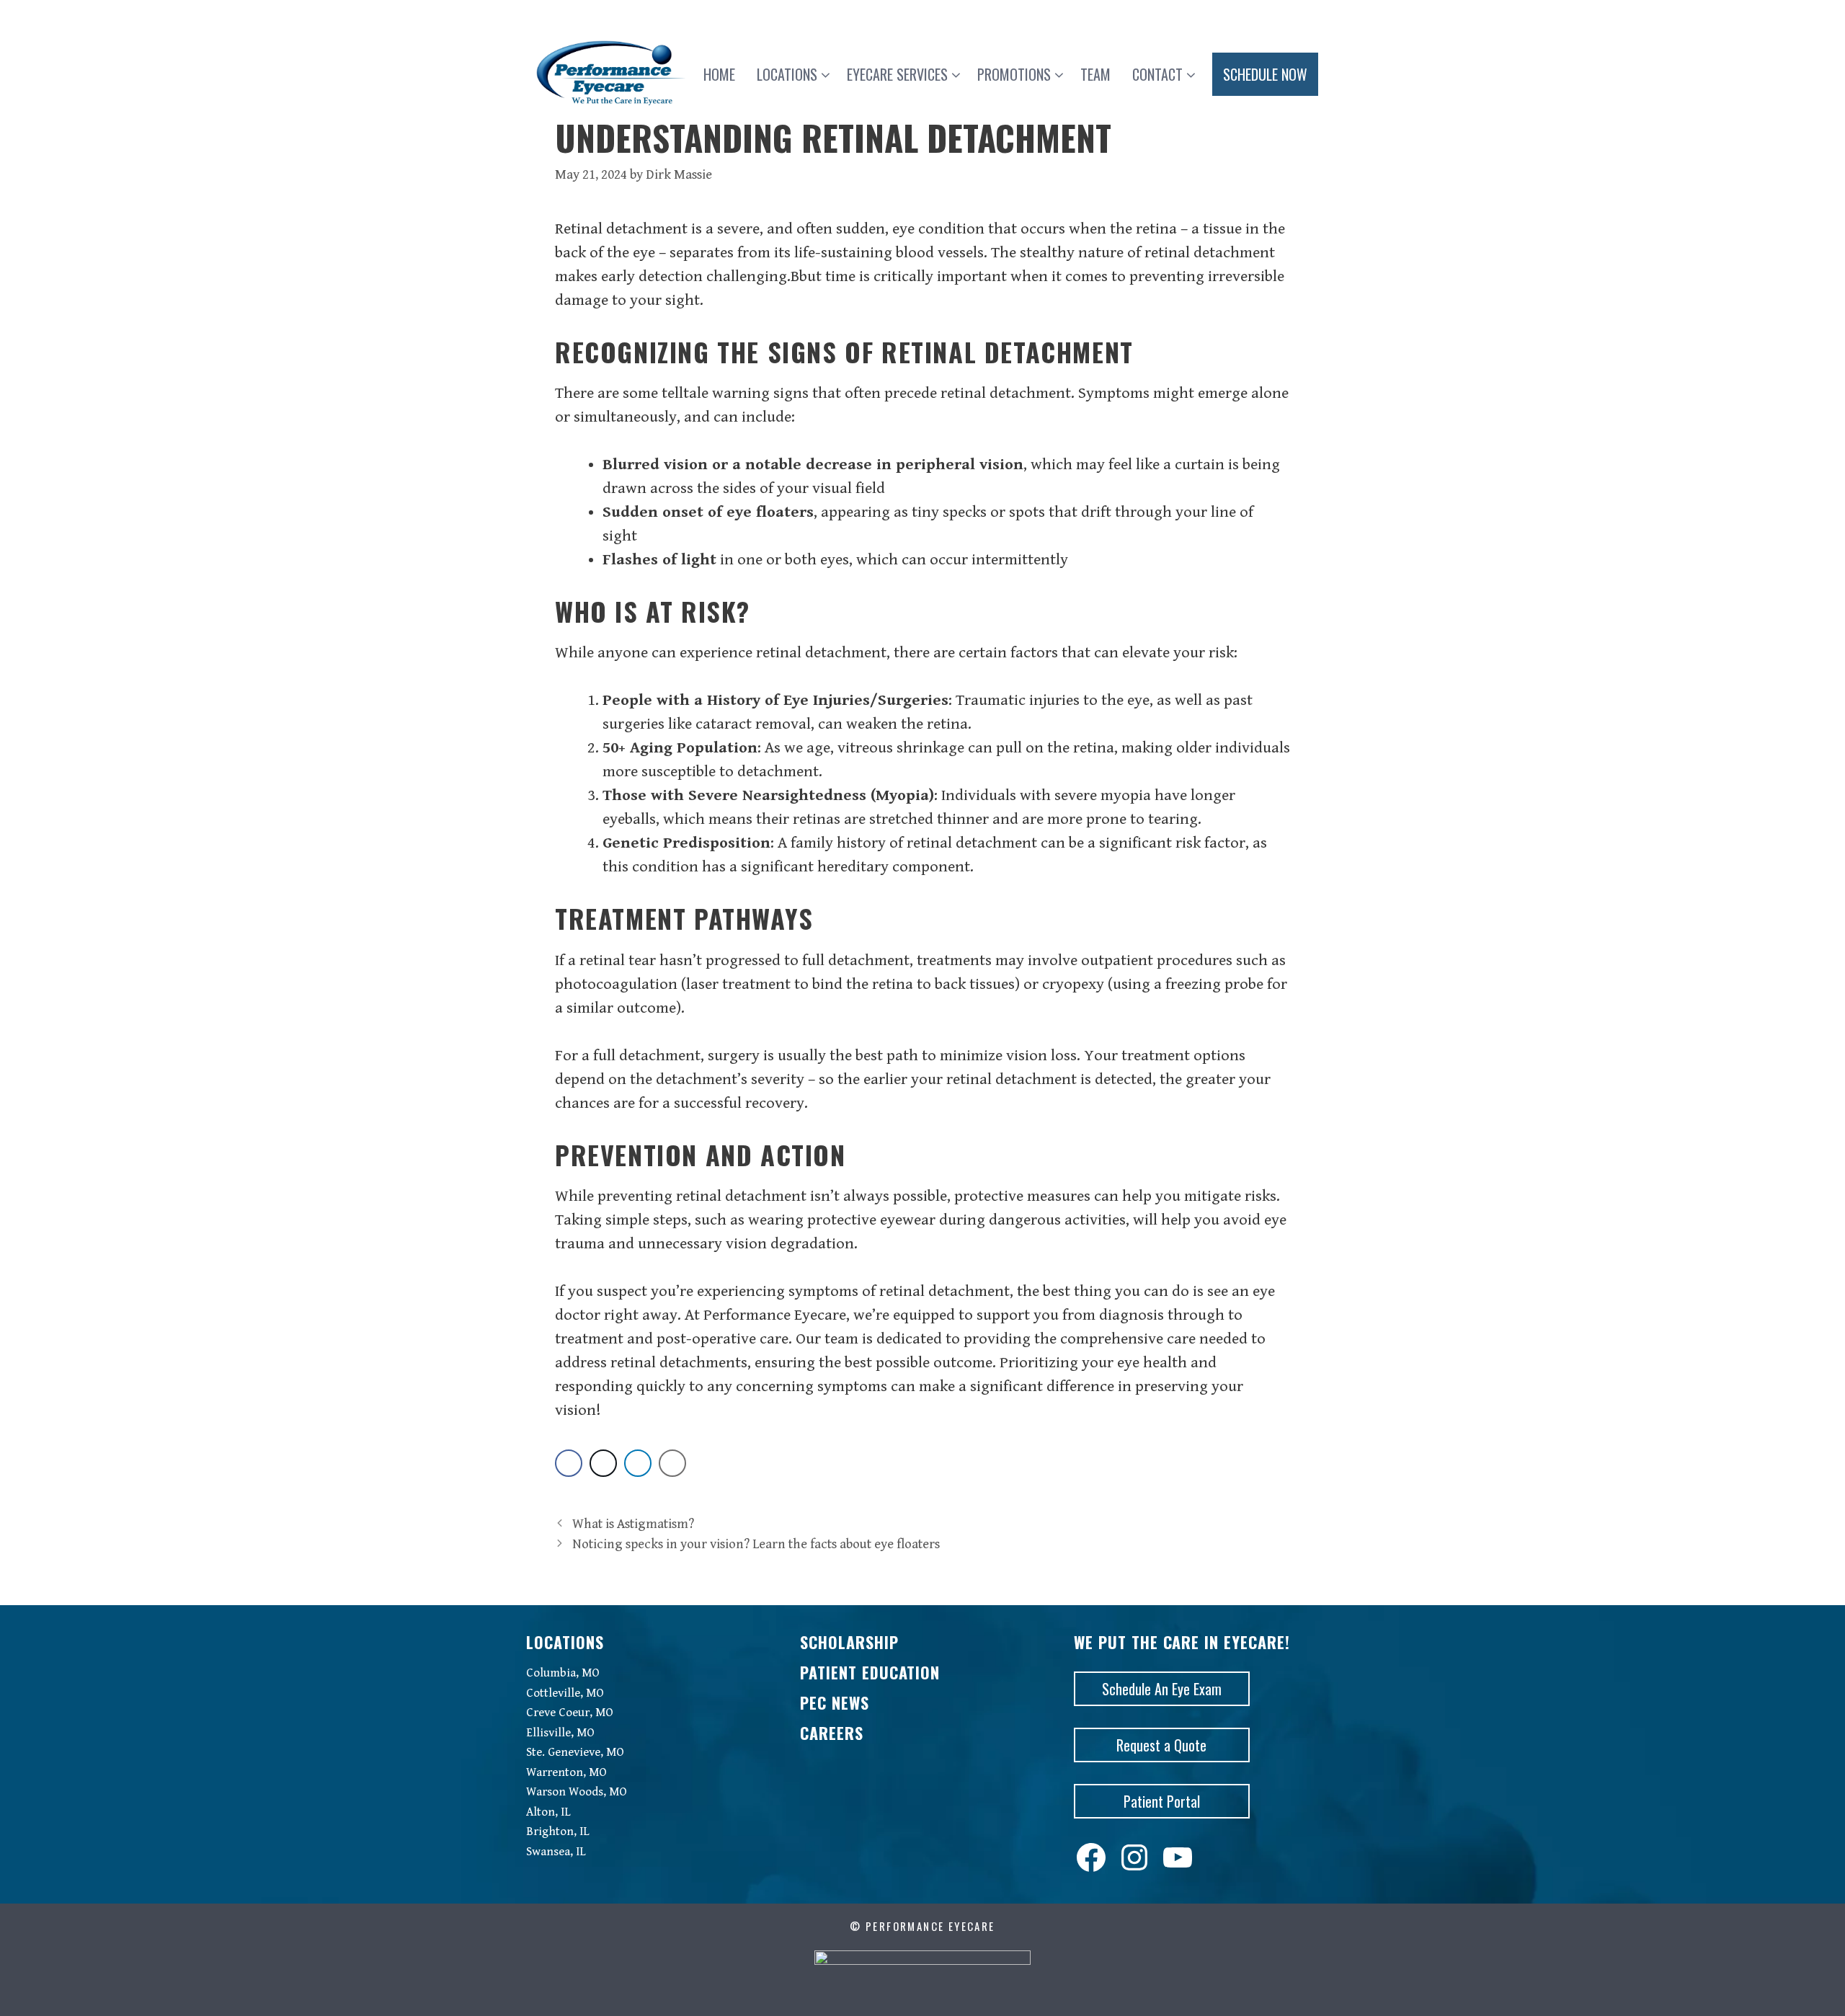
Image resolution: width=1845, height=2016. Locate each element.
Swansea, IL (556, 1852)
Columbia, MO (563, 1673)
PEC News (835, 1702)
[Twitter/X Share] (603, 1463)
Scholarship (849, 1642)
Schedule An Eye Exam (1162, 1689)
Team (1095, 74)
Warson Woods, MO (577, 1792)
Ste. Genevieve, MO (575, 1752)
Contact (1157, 74)
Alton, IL (548, 1812)
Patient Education (870, 1672)
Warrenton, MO (566, 1772)
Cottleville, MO (565, 1693)
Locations (787, 74)
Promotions (1014, 74)
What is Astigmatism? (633, 1524)
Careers (832, 1733)
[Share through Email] (672, 1463)
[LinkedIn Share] (638, 1463)
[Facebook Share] (569, 1463)
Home (719, 74)
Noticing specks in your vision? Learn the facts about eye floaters (756, 1544)
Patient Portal (1162, 1801)
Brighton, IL (558, 1831)
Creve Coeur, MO (570, 1713)
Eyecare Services (897, 74)
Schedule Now (1265, 74)
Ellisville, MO (560, 1733)
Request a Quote (1161, 1745)
